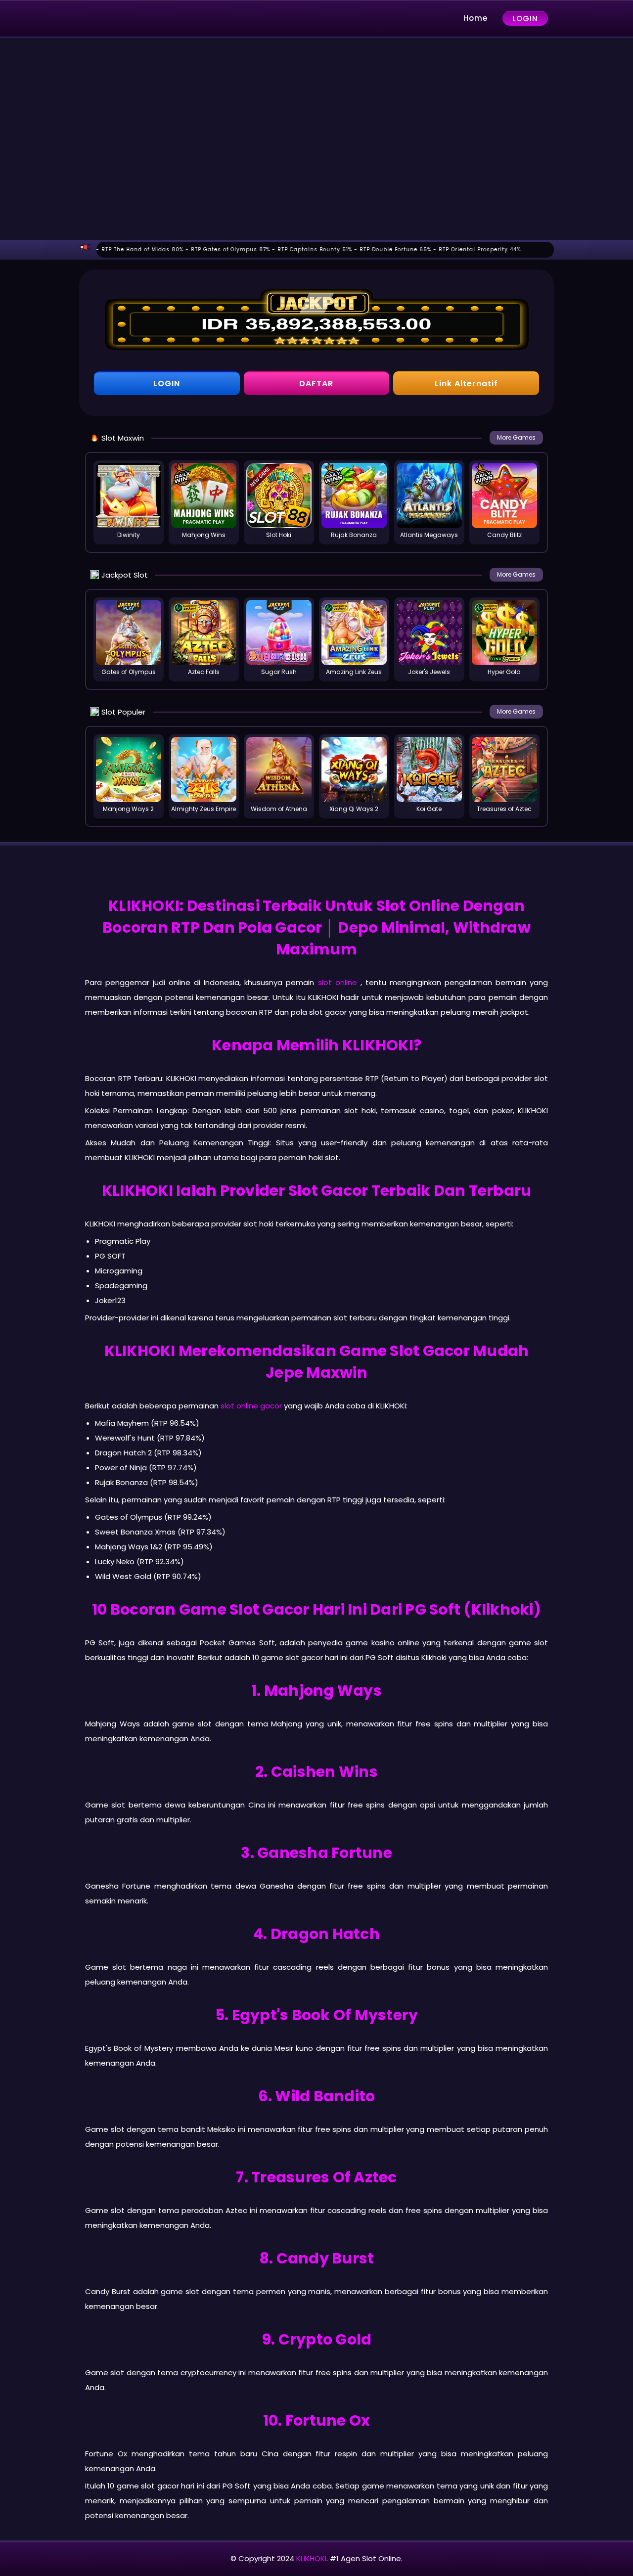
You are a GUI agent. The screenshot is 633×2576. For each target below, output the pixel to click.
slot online (338, 982)
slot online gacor (251, 1406)
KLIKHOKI (311, 2558)
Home (475, 18)
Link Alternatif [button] (466, 384)
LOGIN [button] (167, 384)
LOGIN (525, 19)
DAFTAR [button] (316, 384)
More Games (516, 437)
